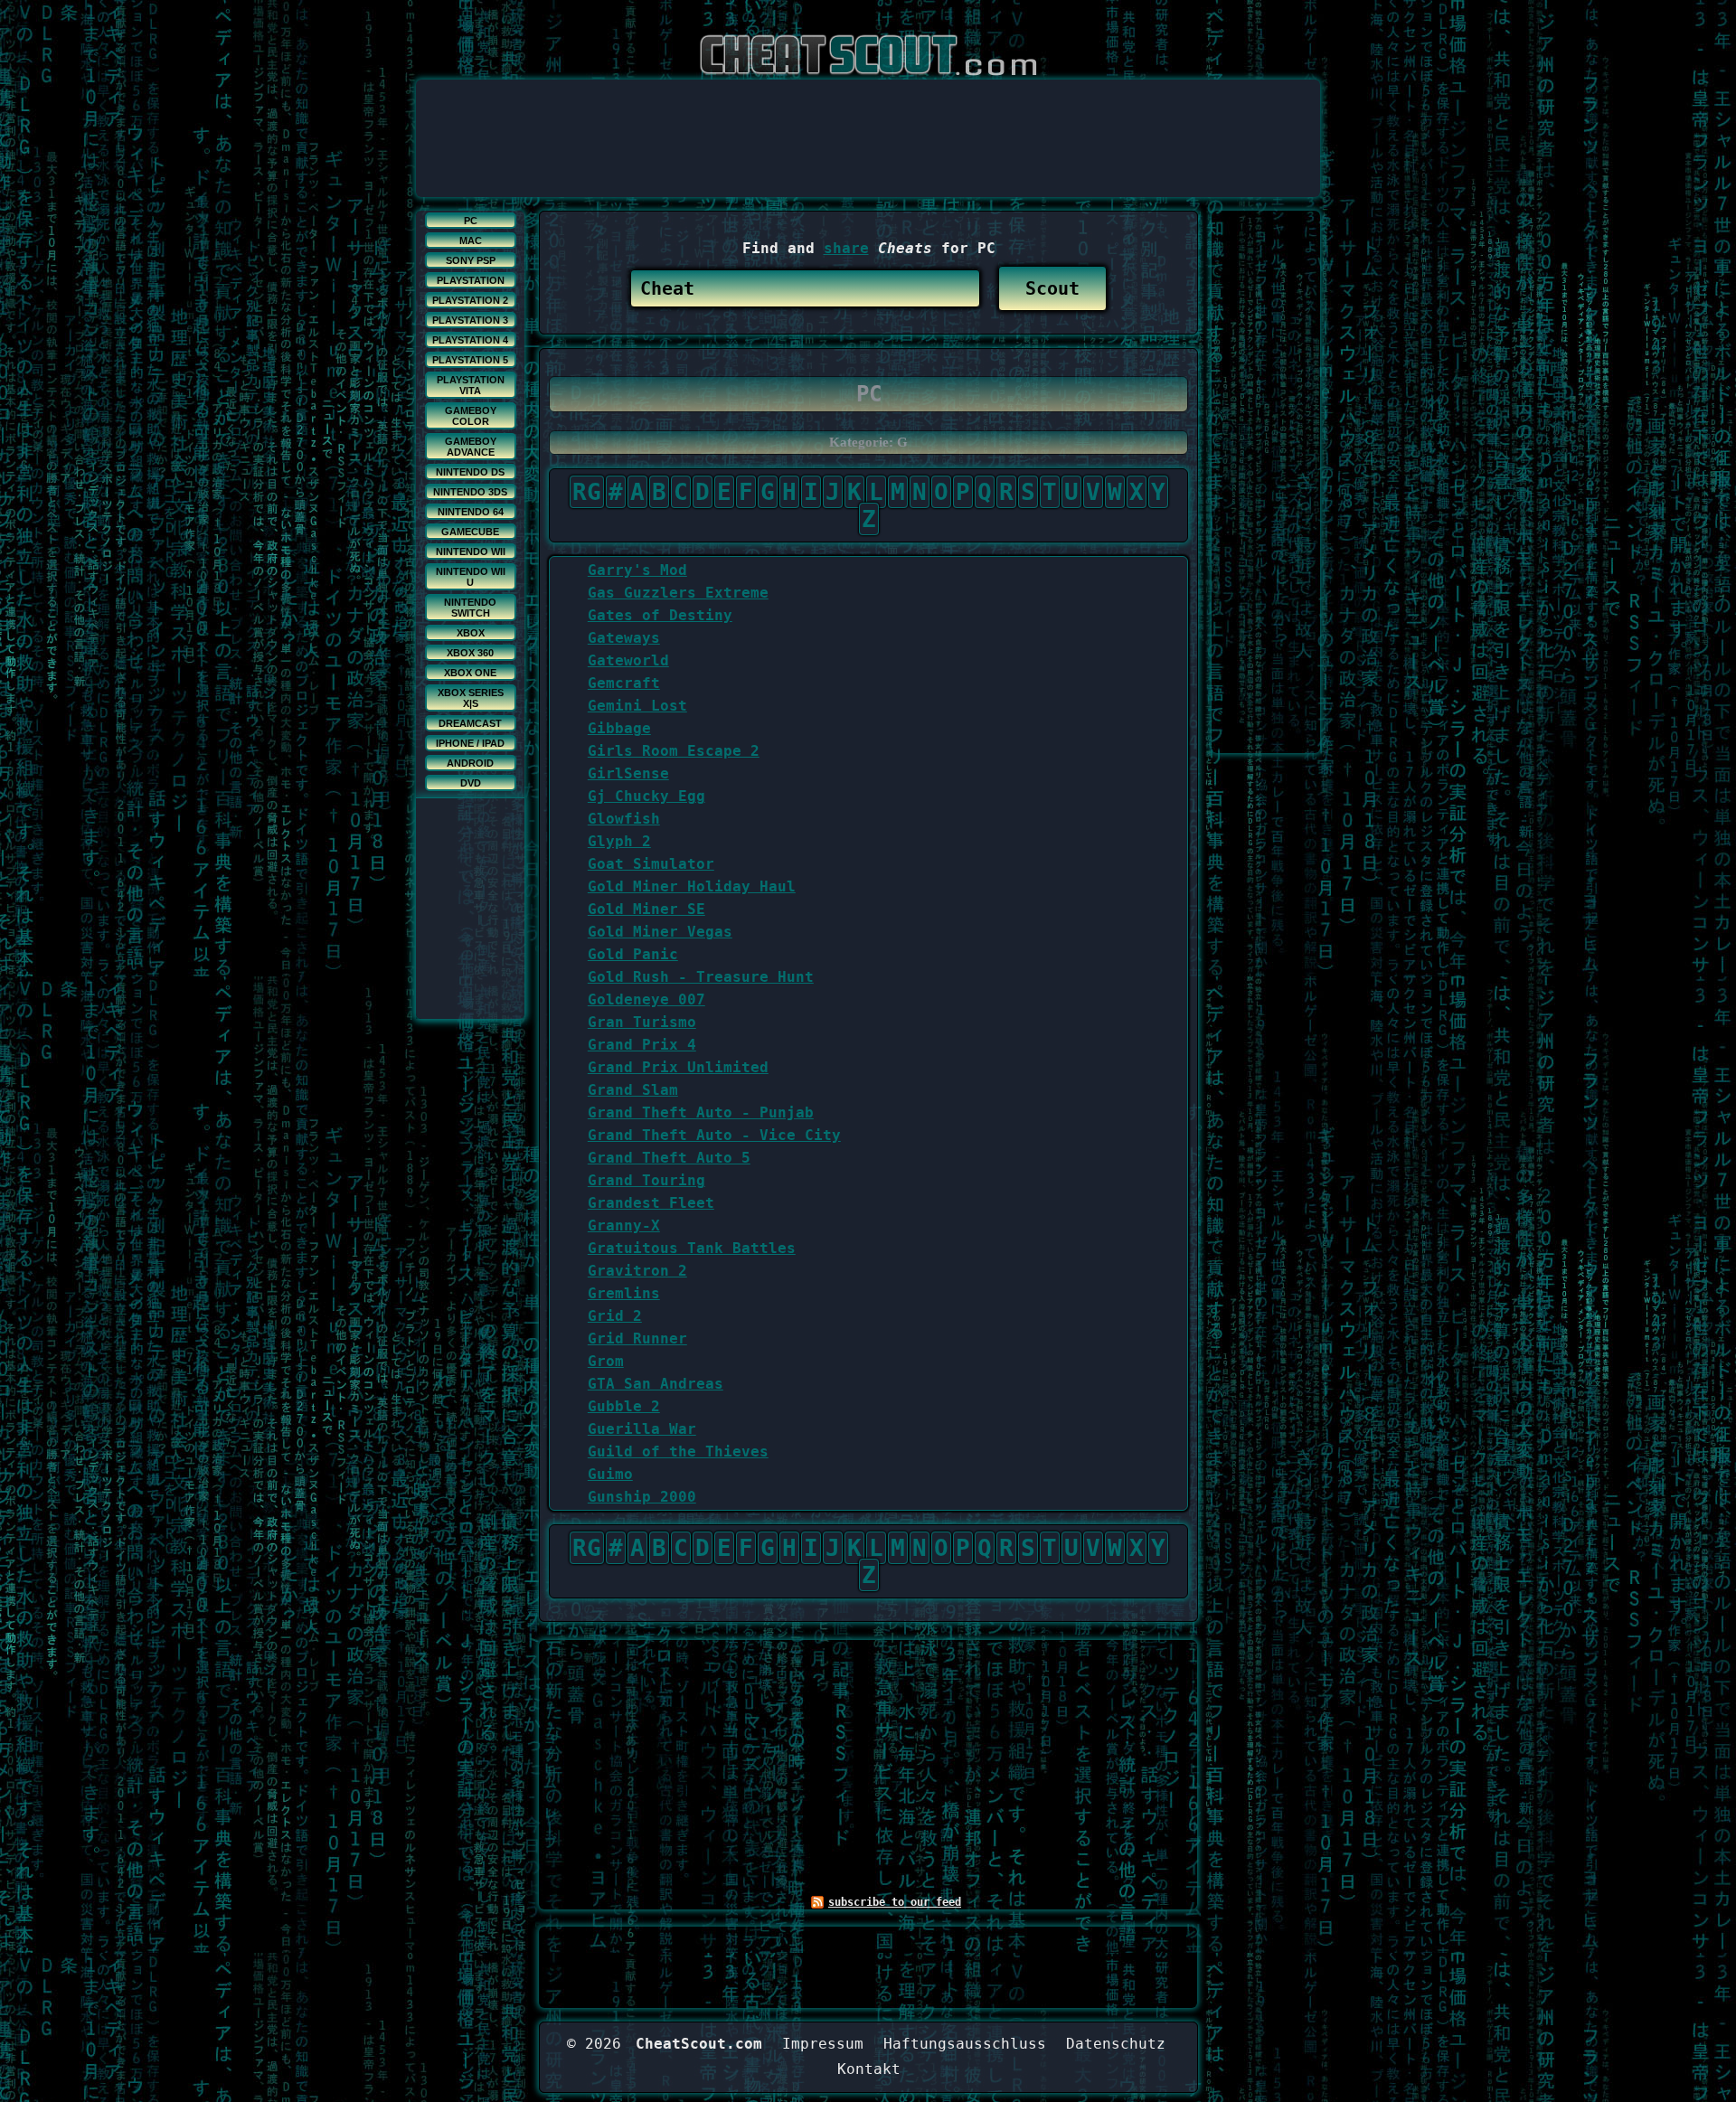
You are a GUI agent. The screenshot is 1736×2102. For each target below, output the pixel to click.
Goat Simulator (651, 864)
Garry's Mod (637, 570)
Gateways (624, 638)
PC (471, 221)
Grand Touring (646, 1180)
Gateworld (628, 660)
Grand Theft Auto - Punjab (701, 1112)
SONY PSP (471, 260)
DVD (471, 783)
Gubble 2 (624, 1406)
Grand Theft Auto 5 (669, 1158)
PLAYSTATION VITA (471, 385)
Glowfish (624, 819)
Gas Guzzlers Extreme (678, 593)
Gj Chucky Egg (646, 796)
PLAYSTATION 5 (470, 360)
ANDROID (470, 763)
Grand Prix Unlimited (678, 1067)
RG (587, 492)
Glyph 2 (619, 841)
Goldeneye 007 (646, 999)
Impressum (823, 2044)
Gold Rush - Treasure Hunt (701, 977)
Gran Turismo (642, 1022)
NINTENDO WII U (471, 577)
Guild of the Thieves (678, 1452)
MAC (471, 240)
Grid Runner (637, 1338)
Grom (606, 1361)
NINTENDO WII (471, 551)
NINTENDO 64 (471, 512)
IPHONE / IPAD (470, 743)
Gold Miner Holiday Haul (692, 886)
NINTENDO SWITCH (470, 608)
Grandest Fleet (651, 1203)
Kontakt (869, 2069)
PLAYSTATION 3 (470, 320)
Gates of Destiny (660, 615)
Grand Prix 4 (642, 1045)
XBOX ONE (470, 673)
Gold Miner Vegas (660, 932)
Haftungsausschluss (965, 2044)
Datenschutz (1116, 2044)
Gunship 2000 (642, 1497)
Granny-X (624, 1225)
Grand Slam (633, 1090)
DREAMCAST (470, 723)
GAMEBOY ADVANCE (471, 447)
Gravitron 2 (637, 1271)
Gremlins (624, 1293)
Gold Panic (633, 954)
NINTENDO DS (470, 472)
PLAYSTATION (471, 280)
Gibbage (619, 728)
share (846, 248)
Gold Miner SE (646, 909)
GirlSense (628, 773)
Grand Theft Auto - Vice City (714, 1135)
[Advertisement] (868, 120)
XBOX (471, 633)
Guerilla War (642, 1429)
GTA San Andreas (656, 1384)
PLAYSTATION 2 (470, 300)
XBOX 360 (470, 653)
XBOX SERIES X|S (471, 698)
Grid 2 (615, 1316)
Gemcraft (624, 683)
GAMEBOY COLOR (471, 416)
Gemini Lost (637, 706)
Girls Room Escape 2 (674, 751)
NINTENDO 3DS (470, 492)
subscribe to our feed (895, 1902)
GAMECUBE (470, 532)
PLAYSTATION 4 (470, 340)
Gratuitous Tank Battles (692, 1248)
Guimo (610, 1474)
